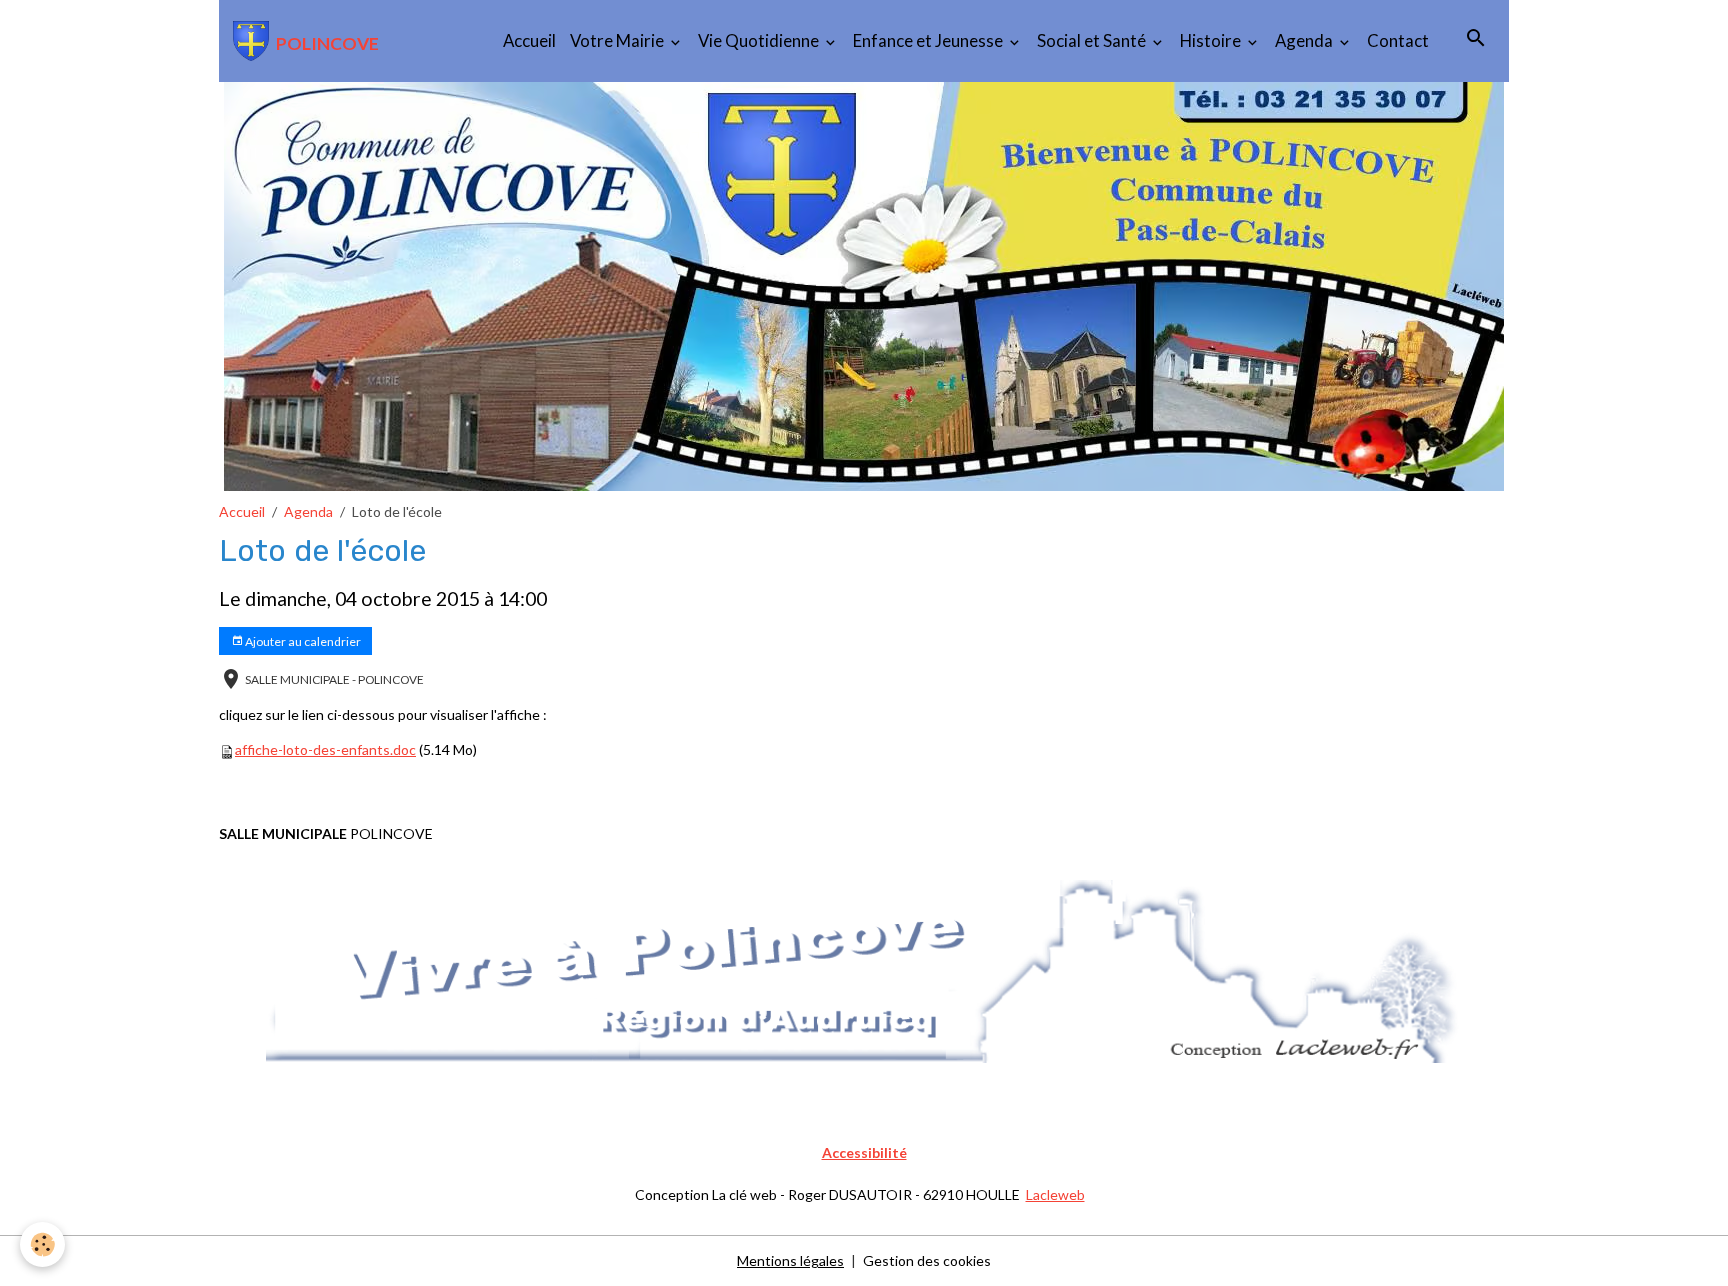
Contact (1398, 40)
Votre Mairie (618, 40)
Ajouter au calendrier (302, 641)
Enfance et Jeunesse (929, 40)
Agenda (1305, 40)
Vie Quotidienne (760, 40)
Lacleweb (1055, 1194)
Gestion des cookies (927, 1260)
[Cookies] (42, 1244)
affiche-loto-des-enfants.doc (325, 749)
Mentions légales (790, 1260)
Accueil (529, 40)
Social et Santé (1093, 40)
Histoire (1212, 40)
